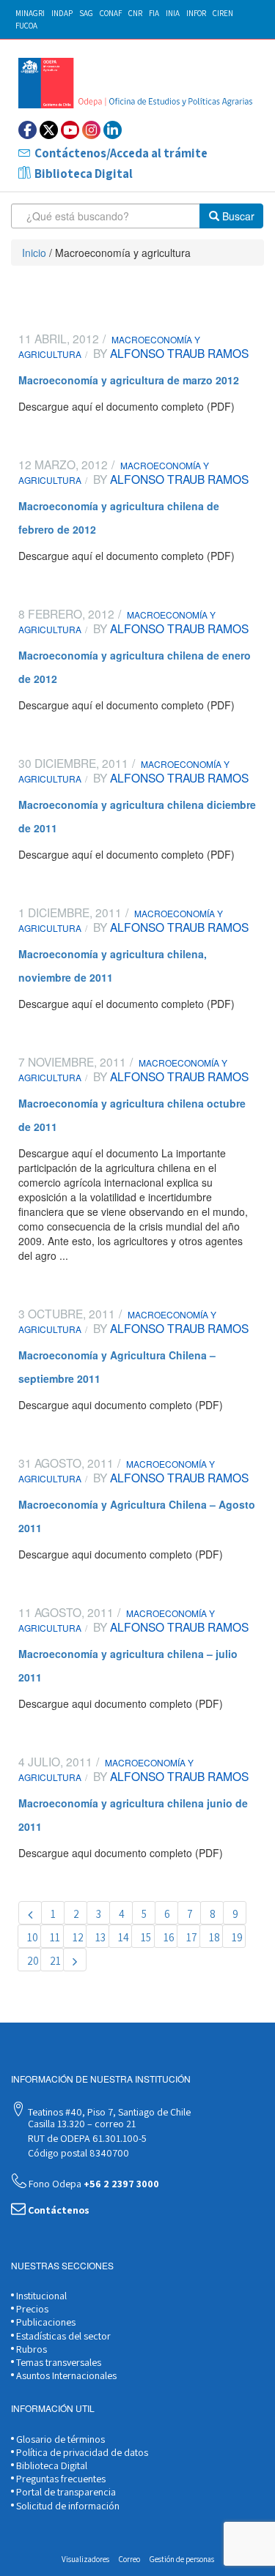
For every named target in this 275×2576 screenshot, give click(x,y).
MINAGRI (30, 13)
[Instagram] (91, 130)
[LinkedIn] (113, 130)
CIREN (223, 13)
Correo (129, 2559)
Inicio (34, 253)
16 (169, 1937)
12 (78, 1937)
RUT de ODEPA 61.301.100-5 (86, 2138)
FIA (154, 13)
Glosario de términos (59, 2439)
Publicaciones (45, 2322)
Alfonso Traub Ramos (178, 353)
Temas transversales (58, 2362)
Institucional (40, 2296)
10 (33, 1937)
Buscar (237, 216)
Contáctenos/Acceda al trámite (121, 153)
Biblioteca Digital (84, 173)
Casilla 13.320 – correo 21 (81, 2124)
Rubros (30, 2349)
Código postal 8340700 (77, 2153)
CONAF (111, 13)
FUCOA (26, 26)
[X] (49, 130)
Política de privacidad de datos (81, 2452)
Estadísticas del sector (62, 2336)
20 (33, 1961)
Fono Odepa (93, 2184)
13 (100, 1937)
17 (192, 1937)
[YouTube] (70, 130)
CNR (135, 13)
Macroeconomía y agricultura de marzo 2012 (129, 380)
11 (55, 1937)
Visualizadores (85, 2559)
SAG (86, 13)
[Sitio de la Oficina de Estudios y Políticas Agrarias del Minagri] (137, 83)
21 (55, 1961)
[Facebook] (27, 130)
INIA (173, 13)
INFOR (196, 13)
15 (146, 1937)
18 (214, 1937)
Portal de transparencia (65, 2492)
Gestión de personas (182, 2559)
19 (237, 1937)
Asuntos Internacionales (65, 2375)
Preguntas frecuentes (60, 2479)
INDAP (62, 13)
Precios (31, 2309)
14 (124, 1937)
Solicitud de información (67, 2506)
